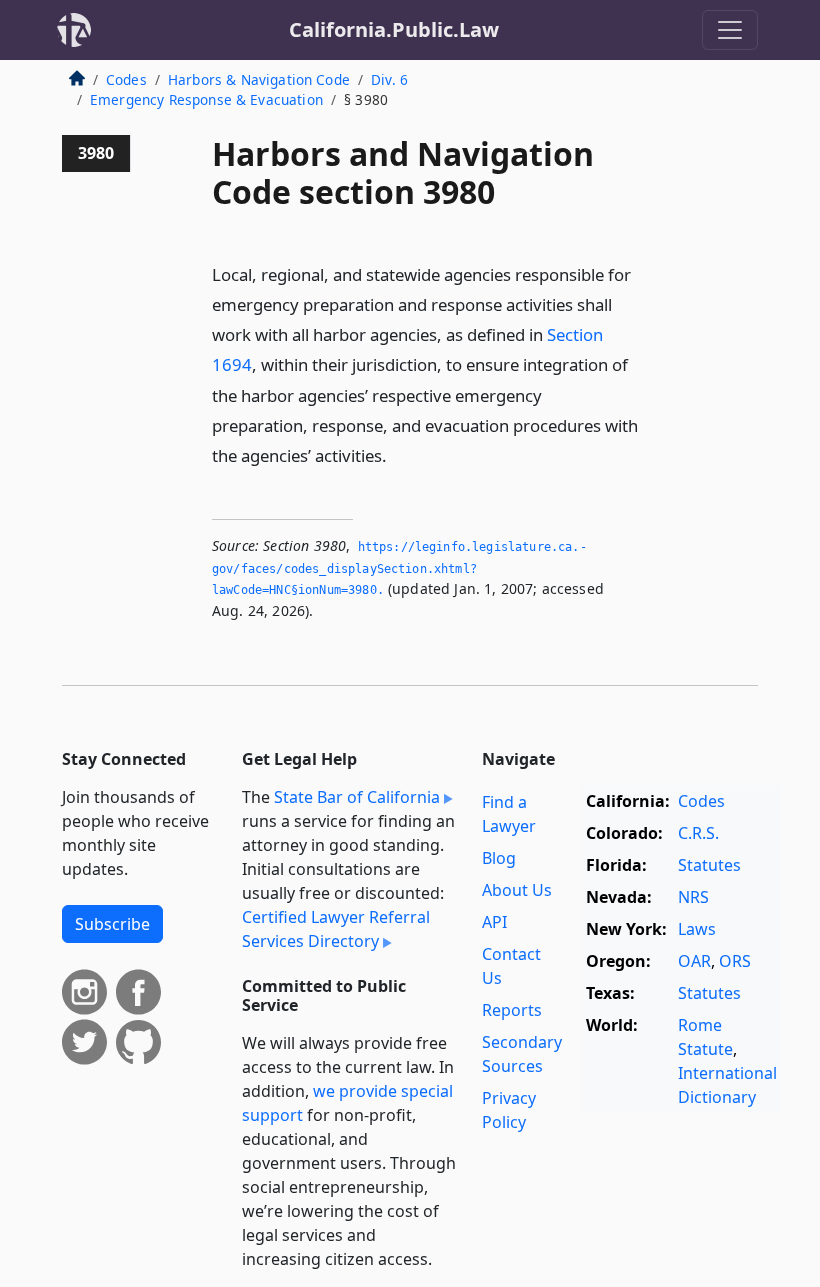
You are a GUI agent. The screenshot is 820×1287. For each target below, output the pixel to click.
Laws (697, 929)
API (494, 922)
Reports (512, 1010)
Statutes (709, 865)
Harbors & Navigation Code (259, 79)
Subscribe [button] (112, 924)
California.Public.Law (394, 29)
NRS (693, 897)
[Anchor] (398, 454)
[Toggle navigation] (730, 30)
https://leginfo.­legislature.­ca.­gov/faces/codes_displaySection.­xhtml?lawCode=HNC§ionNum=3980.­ (399, 568)
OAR (694, 961)
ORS (735, 961)
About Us (517, 890)
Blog (499, 858)
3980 (96, 153)
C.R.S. (698, 833)
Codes (126, 79)
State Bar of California (357, 797)
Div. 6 (389, 79)
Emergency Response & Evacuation (206, 99)
